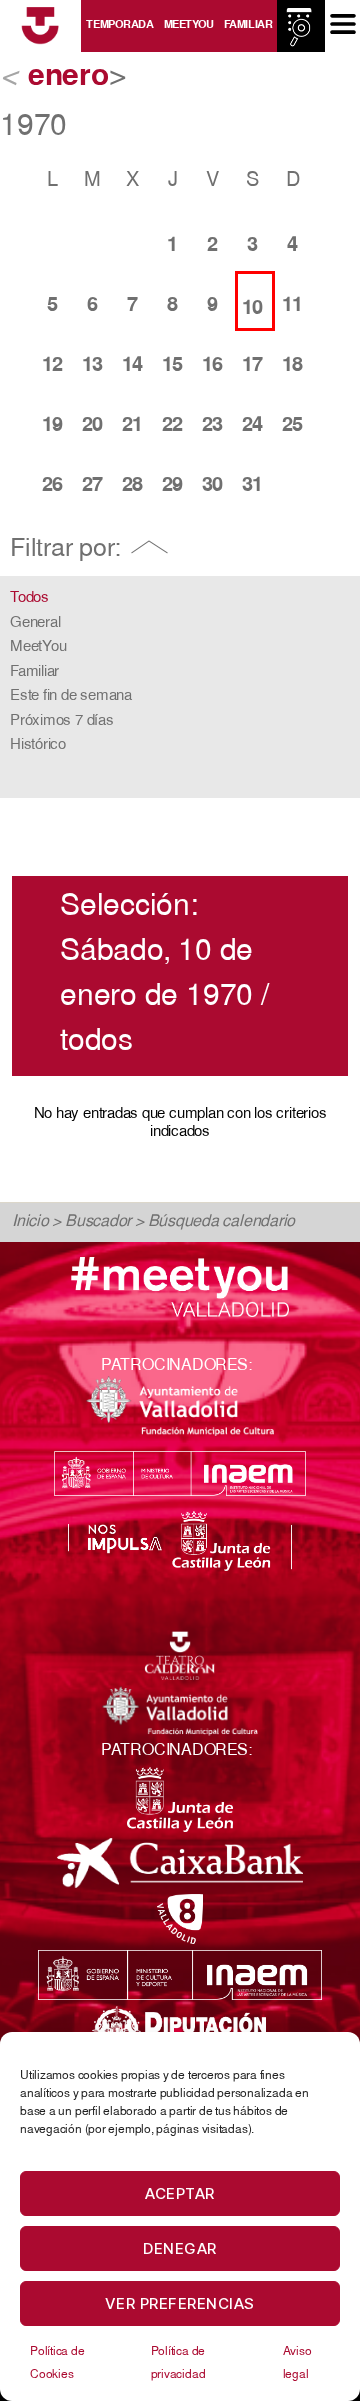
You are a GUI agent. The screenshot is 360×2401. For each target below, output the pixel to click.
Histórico (38, 745)
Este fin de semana (71, 696)
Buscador (98, 1222)
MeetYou (189, 25)
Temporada (119, 25)
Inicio (30, 1222)
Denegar (180, 2248)
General (35, 623)
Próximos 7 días (62, 721)
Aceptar (180, 2193)
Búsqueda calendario (222, 1222)
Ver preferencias (180, 2303)
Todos (29, 598)
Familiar (248, 25)
